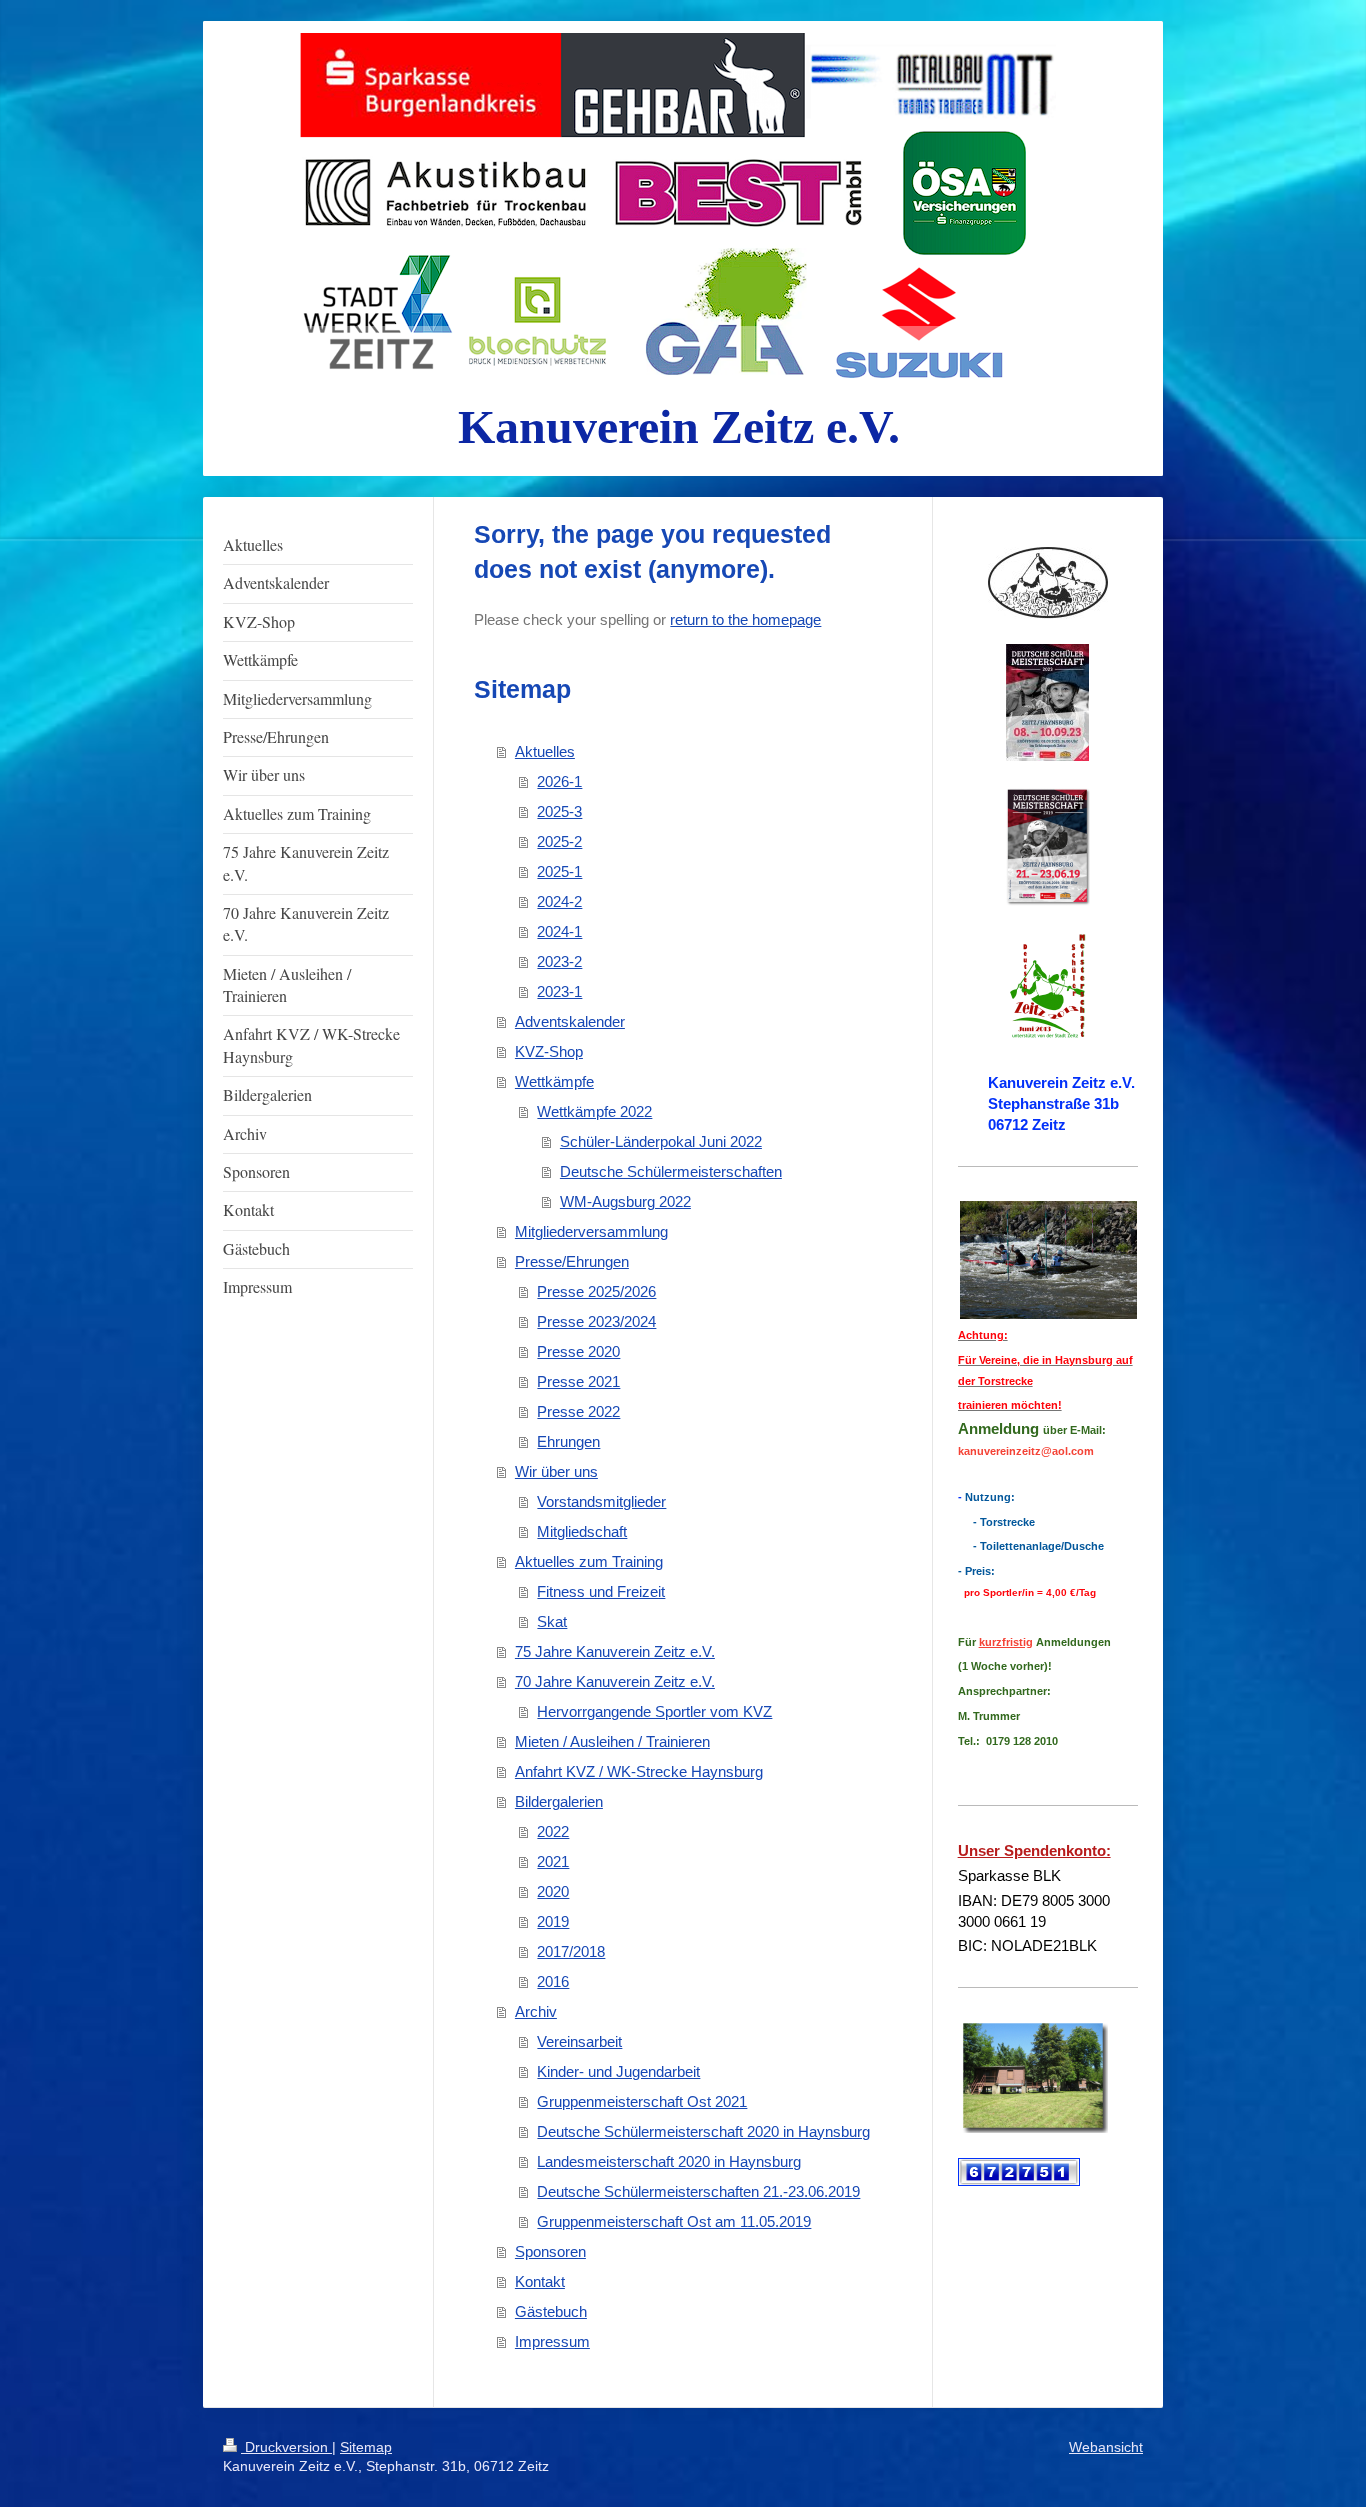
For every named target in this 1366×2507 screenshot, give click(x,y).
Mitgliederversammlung (591, 1231)
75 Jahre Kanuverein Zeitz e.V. (615, 1651)
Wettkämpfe (554, 1081)
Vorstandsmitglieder (601, 1501)
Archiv (536, 2011)
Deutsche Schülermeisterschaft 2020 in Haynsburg (703, 2131)
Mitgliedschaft (582, 1531)
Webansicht (1106, 2447)
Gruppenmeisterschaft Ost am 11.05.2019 (674, 2221)
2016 (553, 1981)
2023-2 (559, 961)
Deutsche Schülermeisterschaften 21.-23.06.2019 (698, 2191)
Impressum (552, 2341)
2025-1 (559, 871)
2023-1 (559, 991)
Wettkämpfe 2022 (594, 1111)
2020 (553, 1891)
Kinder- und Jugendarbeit (618, 2071)
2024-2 (559, 901)
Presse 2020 (578, 1351)
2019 (553, 1921)
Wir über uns (556, 1471)
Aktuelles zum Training (589, 1561)
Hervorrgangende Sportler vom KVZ (654, 1711)
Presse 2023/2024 (596, 1321)
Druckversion (286, 2447)
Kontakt (540, 2281)
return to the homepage (745, 619)
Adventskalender (570, 1021)
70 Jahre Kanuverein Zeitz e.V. (615, 1681)
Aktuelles (545, 751)
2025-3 (559, 811)
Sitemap (366, 2447)
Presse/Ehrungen (572, 1261)
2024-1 (559, 931)
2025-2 (559, 841)
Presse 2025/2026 (596, 1291)
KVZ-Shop (549, 1051)
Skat (552, 1621)
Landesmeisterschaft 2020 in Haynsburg (669, 2161)
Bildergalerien (559, 1801)
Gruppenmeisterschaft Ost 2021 (642, 2101)
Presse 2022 (578, 1411)
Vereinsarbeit (579, 2041)
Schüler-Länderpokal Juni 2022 (661, 1141)
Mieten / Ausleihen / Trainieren (612, 1741)
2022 (553, 1831)
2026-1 (559, 781)
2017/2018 (571, 1951)
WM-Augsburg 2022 (625, 1201)
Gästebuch (551, 2311)
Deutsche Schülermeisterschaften (671, 1171)
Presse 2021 (578, 1381)
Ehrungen (568, 1441)
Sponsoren (550, 2251)
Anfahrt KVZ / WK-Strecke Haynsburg (639, 1771)
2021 (553, 1861)
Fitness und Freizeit (601, 1591)
